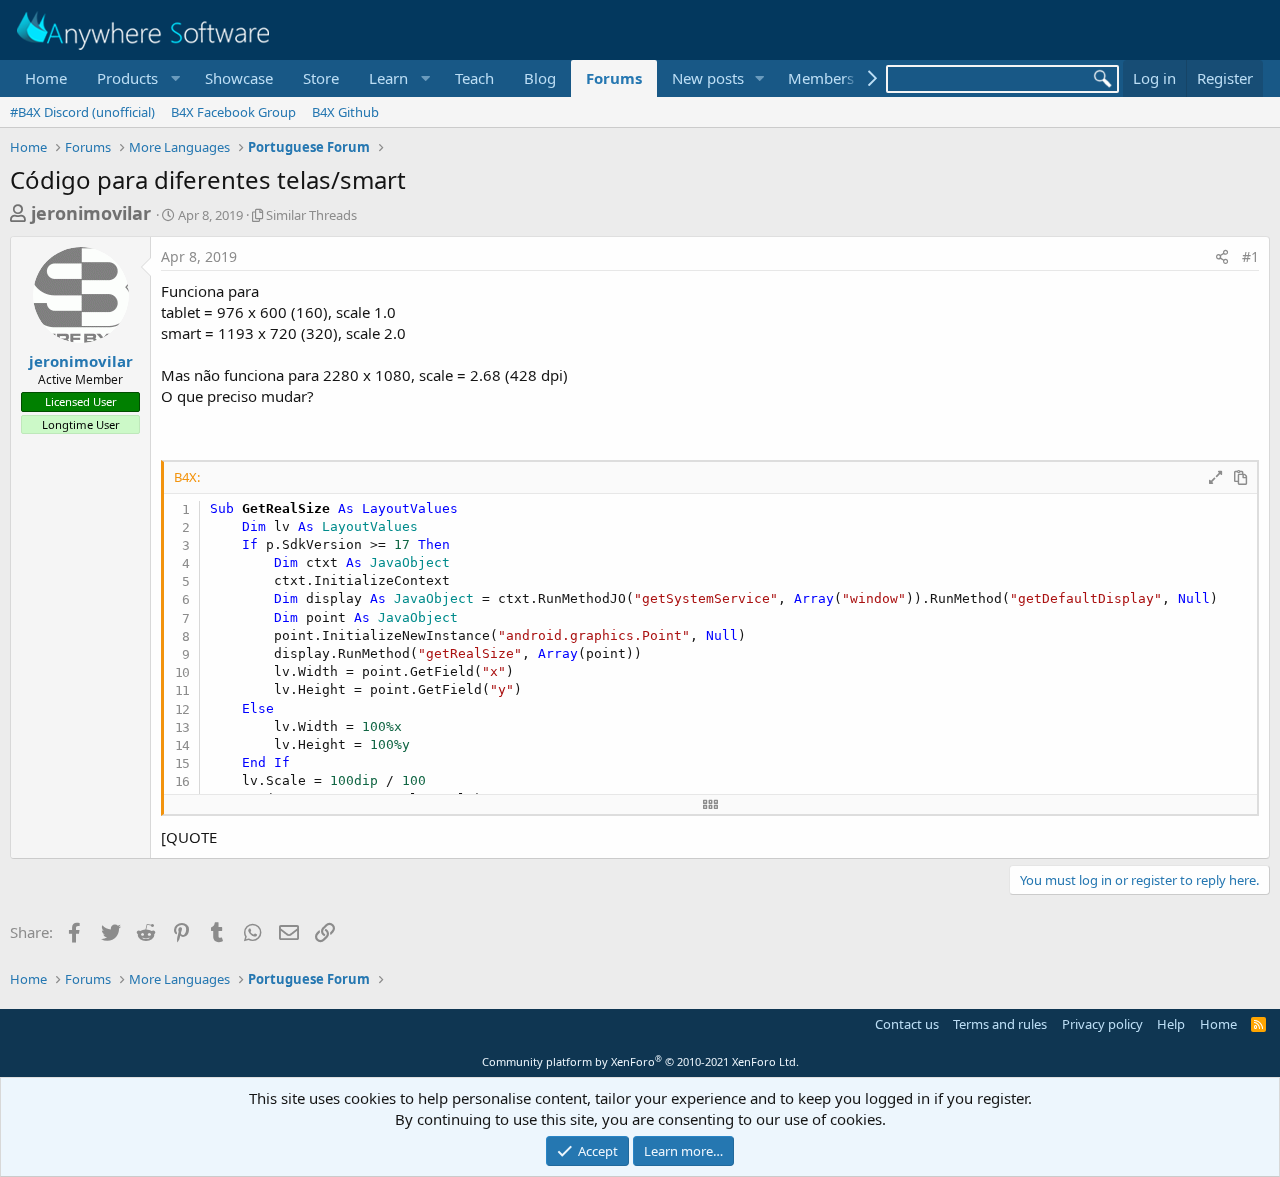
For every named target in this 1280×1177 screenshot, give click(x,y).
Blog (540, 78)
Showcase (239, 78)
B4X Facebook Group (233, 112)
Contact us (907, 1024)
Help (1171, 1024)
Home (46, 78)
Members (821, 78)
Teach (474, 78)
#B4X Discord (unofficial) (82, 112)
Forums (614, 78)
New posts (708, 78)
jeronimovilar (91, 213)
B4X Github (345, 112)
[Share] (1222, 257)
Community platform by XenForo (640, 1061)
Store (321, 78)
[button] (136, 78)
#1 (1250, 256)
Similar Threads (311, 215)
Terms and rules (1000, 1024)
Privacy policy (1102, 1024)
